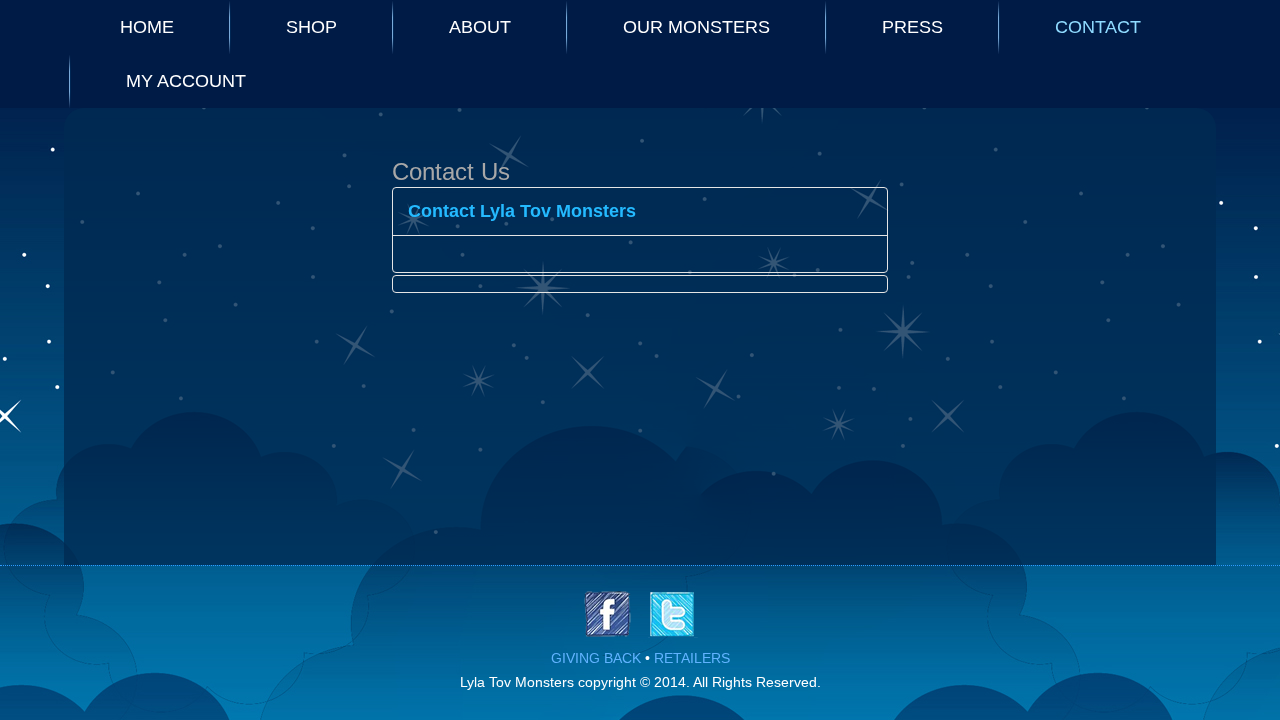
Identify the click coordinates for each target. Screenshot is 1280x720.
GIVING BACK (596, 658)
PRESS (912, 27)
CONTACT (1098, 27)
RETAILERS (692, 658)
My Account (186, 81)
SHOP (311, 27)
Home (147, 27)
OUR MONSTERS (696, 27)
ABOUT (480, 27)
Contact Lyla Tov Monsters (522, 211)
